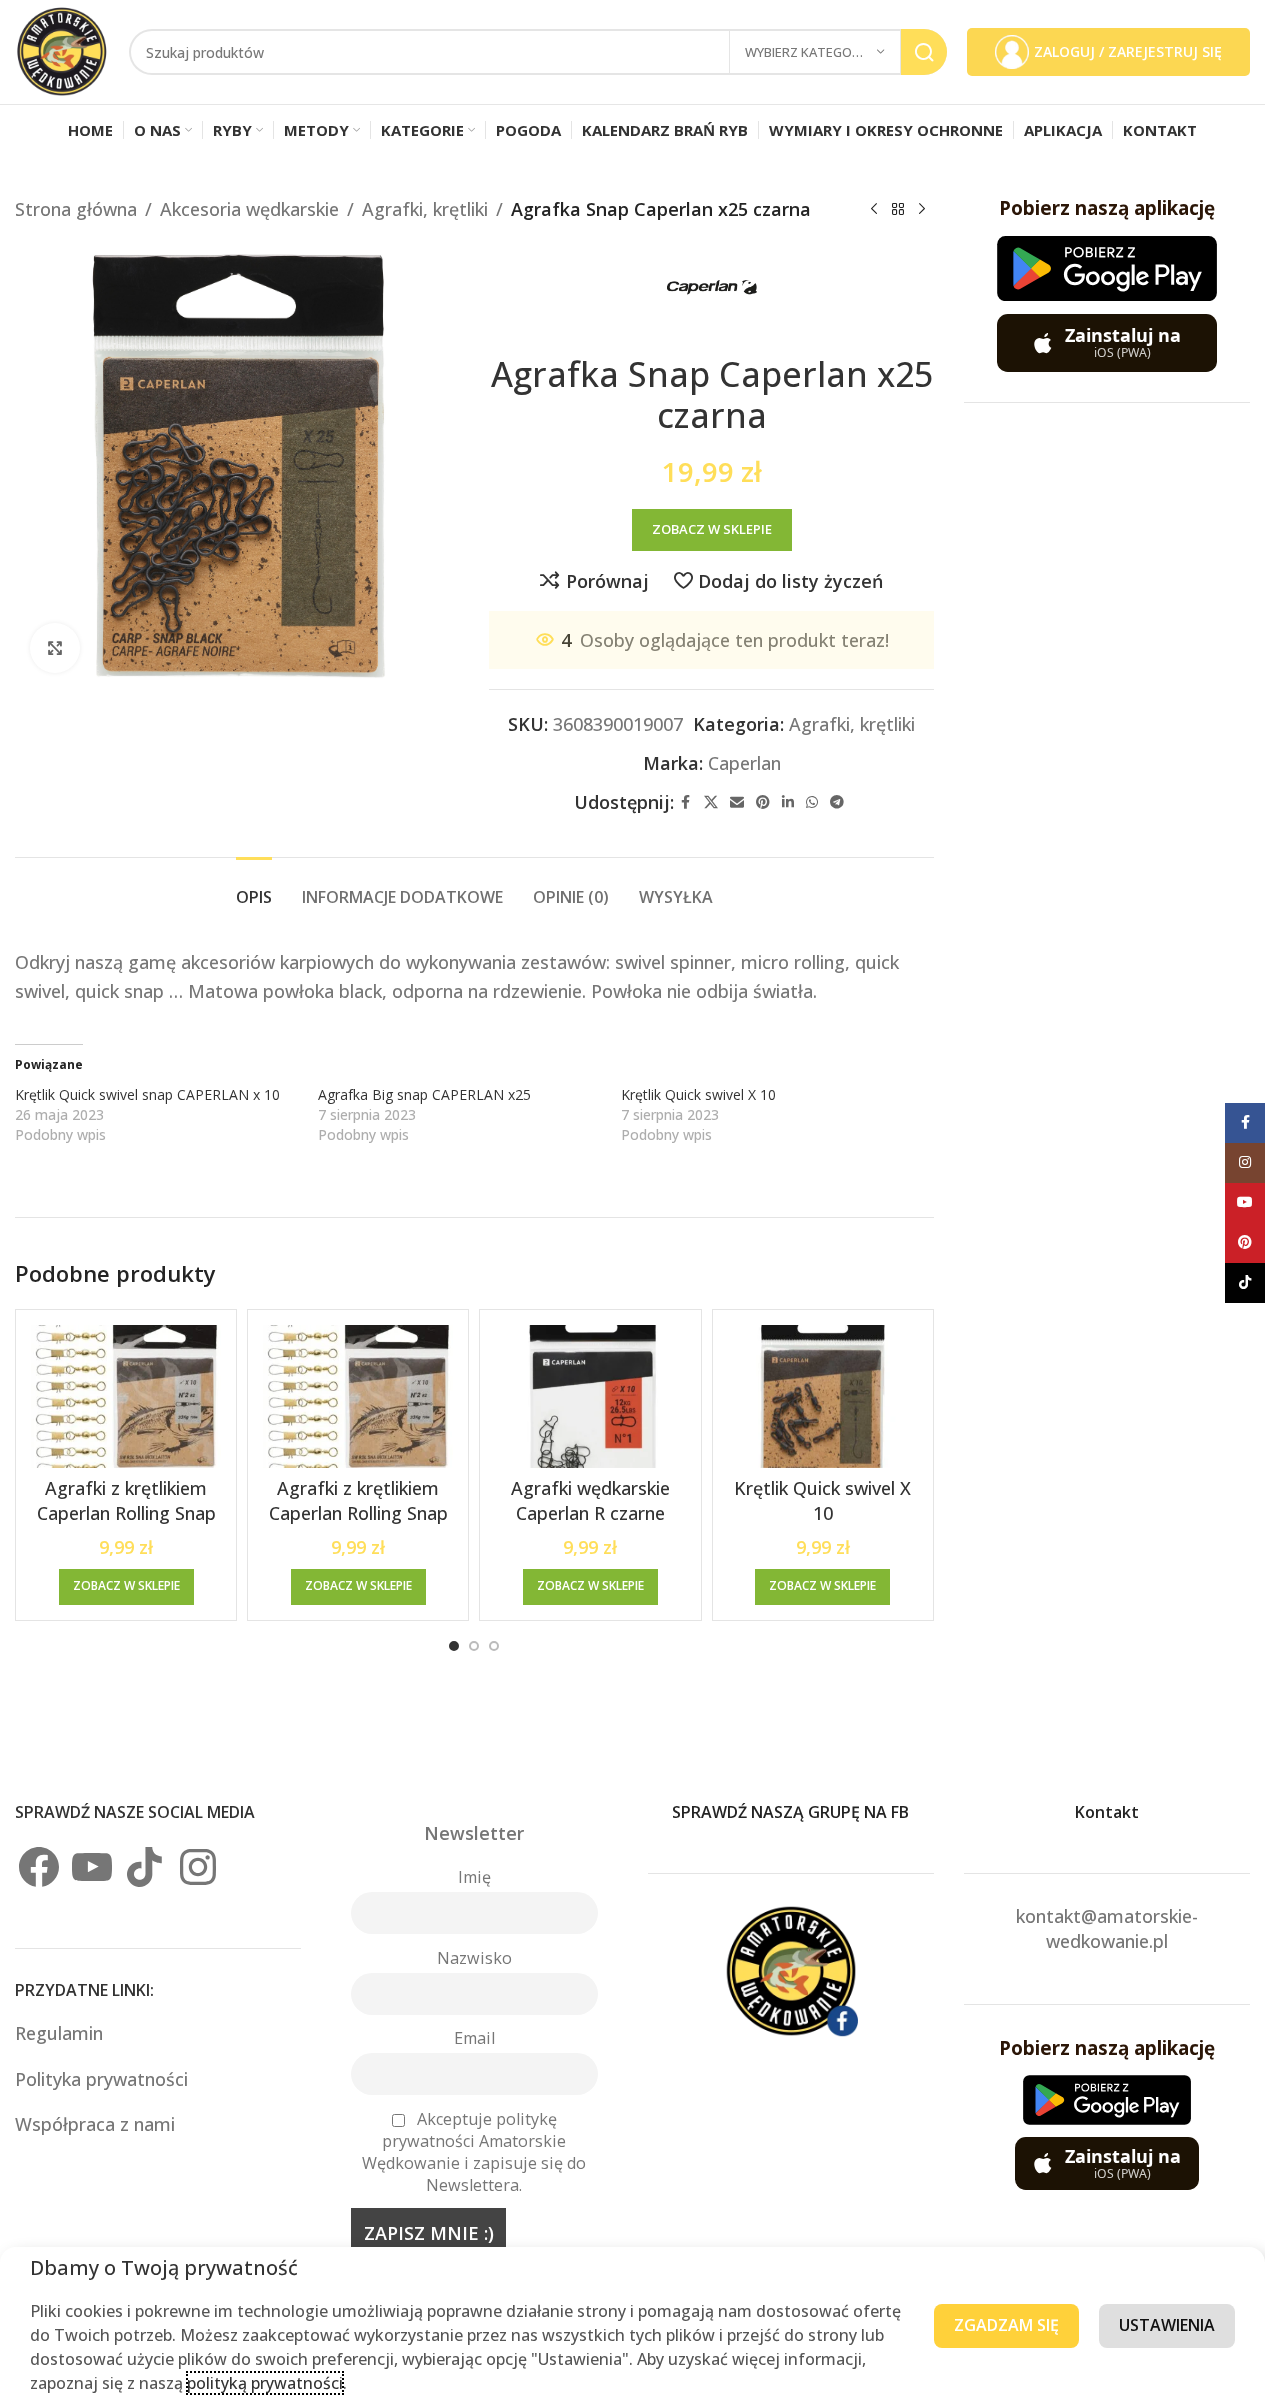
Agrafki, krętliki (425, 209)
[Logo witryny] (62, 50)
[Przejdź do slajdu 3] (494, 1646)
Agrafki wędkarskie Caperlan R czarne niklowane (590, 1513)
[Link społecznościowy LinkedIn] (788, 802)
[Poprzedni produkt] (874, 209)
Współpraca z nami (95, 2124)
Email (474, 2038)
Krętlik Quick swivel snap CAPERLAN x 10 (147, 1094)
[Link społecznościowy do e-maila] (737, 802)
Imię (474, 1877)
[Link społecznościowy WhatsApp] (812, 802)
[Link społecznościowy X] (711, 802)
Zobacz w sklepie (712, 529)
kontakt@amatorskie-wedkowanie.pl (1107, 1928)
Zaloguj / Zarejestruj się (1128, 51)
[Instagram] (198, 1867)
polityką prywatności (265, 2383)
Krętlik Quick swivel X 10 (698, 1094)
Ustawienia (1167, 2325)
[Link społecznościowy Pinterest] (763, 802)
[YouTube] (92, 1867)
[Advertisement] (1114, 733)
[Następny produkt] (922, 209)
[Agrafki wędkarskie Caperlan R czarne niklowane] (590, 1396)
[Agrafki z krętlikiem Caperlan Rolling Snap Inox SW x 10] (126, 1396)
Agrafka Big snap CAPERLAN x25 (424, 1094)
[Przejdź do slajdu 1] (454, 1646)
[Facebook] (39, 1867)
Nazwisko (474, 1958)
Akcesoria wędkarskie (249, 209)
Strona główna (76, 209)
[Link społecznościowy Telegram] (837, 802)
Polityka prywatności (101, 2079)
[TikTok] (145, 1867)
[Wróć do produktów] (898, 209)
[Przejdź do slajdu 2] (474, 1646)
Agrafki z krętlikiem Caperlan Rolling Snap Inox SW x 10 (126, 1513)
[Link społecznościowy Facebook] (686, 802)
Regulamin (61, 2033)
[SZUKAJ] (924, 52)
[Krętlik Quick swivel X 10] (823, 1396)
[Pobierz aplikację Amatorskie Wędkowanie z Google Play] (1107, 268)
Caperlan (744, 763)
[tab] (254, 887)
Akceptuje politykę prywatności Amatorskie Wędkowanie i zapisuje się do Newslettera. (474, 2152)
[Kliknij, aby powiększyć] (55, 648)
